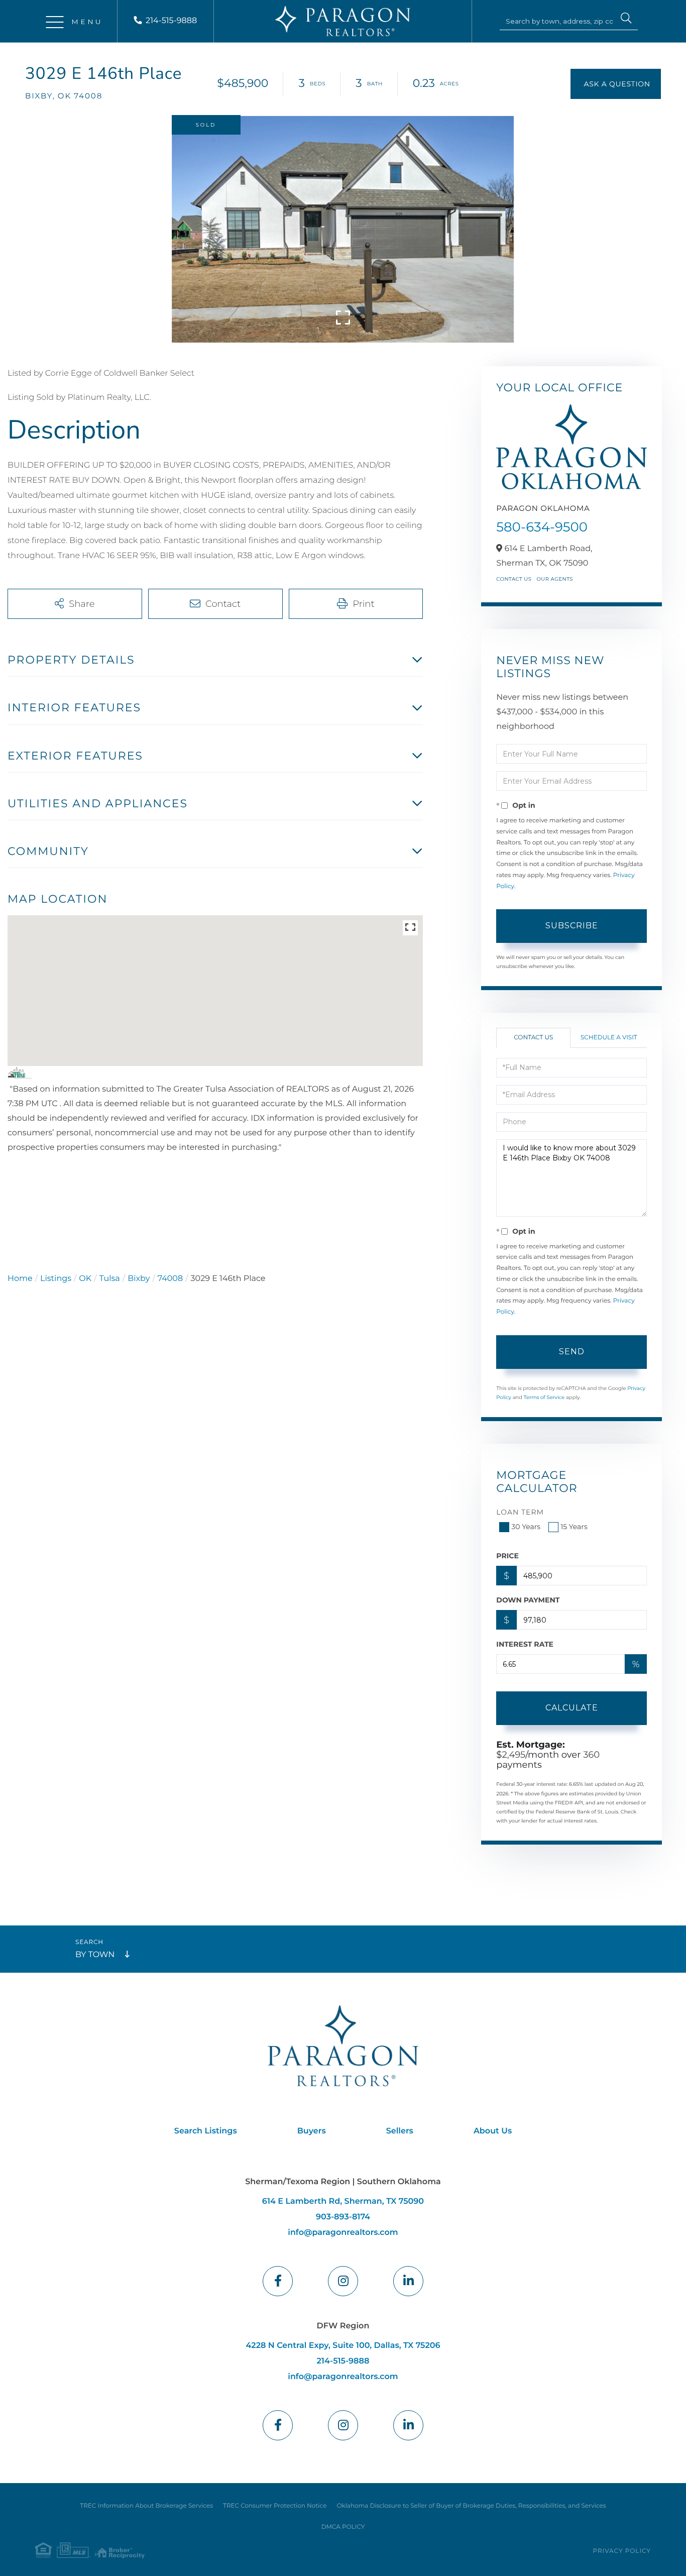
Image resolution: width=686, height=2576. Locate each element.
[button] (626, 20)
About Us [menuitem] (493, 2131)
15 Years (574, 1527)
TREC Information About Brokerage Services (146, 2506)
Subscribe (572, 926)
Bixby (139, 1279)
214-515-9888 (171, 21)
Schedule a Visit (609, 1038)
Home (20, 1279)
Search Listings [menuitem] (206, 2131)
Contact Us (514, 579)
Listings (56, 1279)
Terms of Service (544, 1397)
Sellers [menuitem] (400, 2131)
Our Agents (555, 579)
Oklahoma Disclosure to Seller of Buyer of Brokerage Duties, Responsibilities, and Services (471, 2506)
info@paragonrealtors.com (343, 2233)
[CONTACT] (616, 84)
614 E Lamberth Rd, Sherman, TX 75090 (343, 2202)
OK (85, 1279)
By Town (95, 1955)
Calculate (572, 1708)
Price (507, 1556)
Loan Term (520, 1512)
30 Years (526, 1527)
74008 (170, 1279)
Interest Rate (525, 1644)
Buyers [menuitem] (312, 2131)
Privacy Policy (622, 2551)
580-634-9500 (542, 527)
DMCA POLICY (343, 2527)
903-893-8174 (343, 2217)
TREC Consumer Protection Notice (275, 2506)
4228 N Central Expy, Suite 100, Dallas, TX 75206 (343, 2346)
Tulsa (110, 1279)
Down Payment (528, 1600)
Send (572, 1352)
